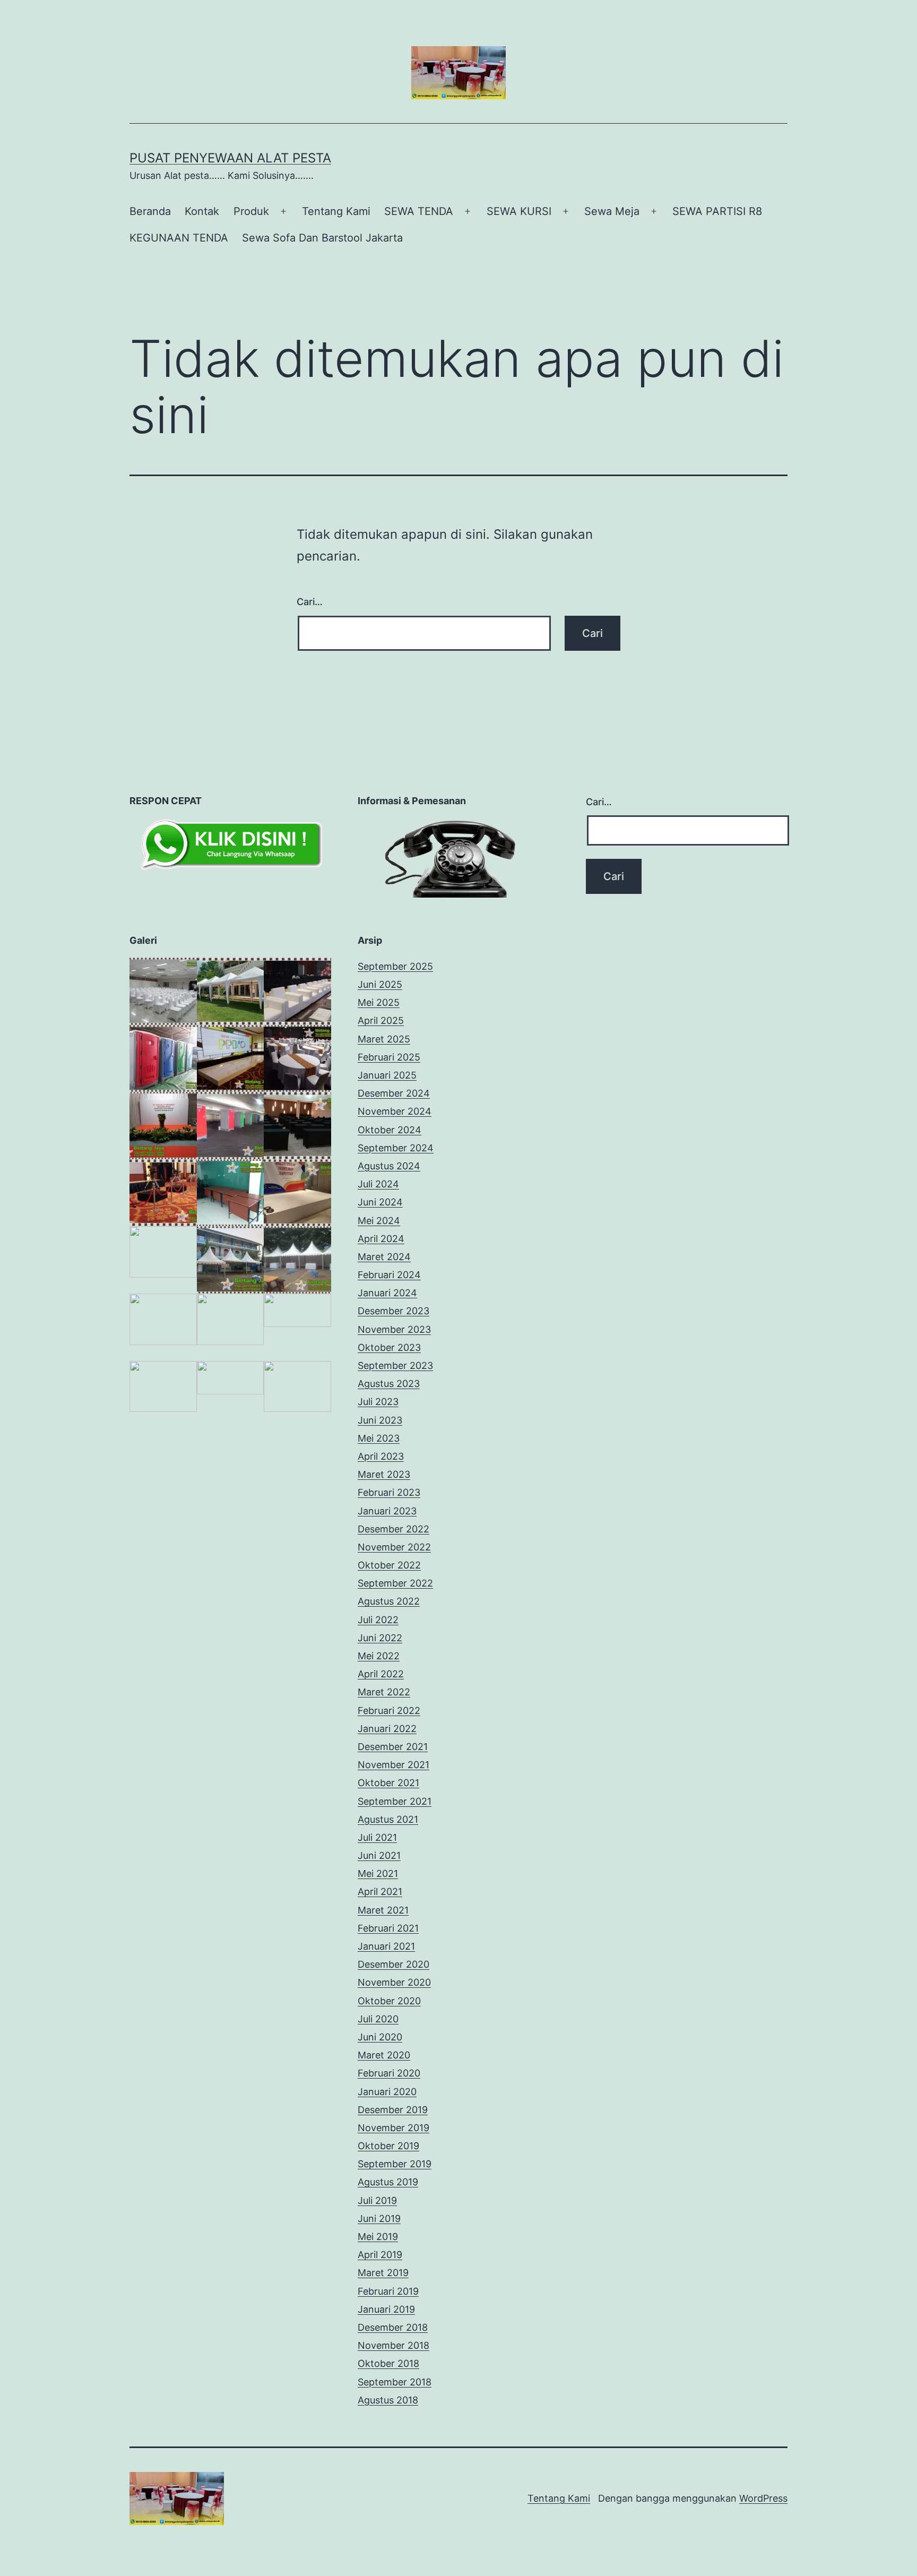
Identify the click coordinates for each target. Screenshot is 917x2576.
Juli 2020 (378, 2019)
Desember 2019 (393, 2110)
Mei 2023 (379, 1438)
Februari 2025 (389, 1057)
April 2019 (380, 2255)
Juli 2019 (377, 2200)
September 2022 (395, 1583)
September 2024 (396, 1148)
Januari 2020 (387, 2092)
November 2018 (393, 2345)
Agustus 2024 (389, 1166)
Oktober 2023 (389, 1347)
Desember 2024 (394, 1093)
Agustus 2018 (388, 2400)
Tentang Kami (336, 211)
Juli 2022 (378, 1620)
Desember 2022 (393, 1529)
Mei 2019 (378, 2237)
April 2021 (380, 1892)
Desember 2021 (393, 1747)
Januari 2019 (386, 2309)
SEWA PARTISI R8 (717, 211)
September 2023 (395, 1365)
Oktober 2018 (388, 2363)
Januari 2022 (387, 1729)
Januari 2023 (387, 1511)
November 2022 (394, 1547)
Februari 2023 (389, 1492)
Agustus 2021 (388, 1819)
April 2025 (381, 1020)
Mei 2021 (378, 1873)
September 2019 (395, 2164)
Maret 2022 (384, 1692)
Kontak (202, 211)
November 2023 (394, 1329)
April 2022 (381, 1674)
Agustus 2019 (388, 2182)
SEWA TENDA (419, 211)
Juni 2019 (379, 2219)
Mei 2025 (379, 1002)
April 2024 (381, 1239)
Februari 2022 (389, 1711)
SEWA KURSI (519, 211)
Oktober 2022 (389, 1565)
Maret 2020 (384, 2055)
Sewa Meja (612, 211)
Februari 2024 (389, 1275)
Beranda (150, 211)
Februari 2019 (388, 2291)
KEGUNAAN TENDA (179, 238)
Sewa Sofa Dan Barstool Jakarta (322, 238)
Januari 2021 (386, 1946)
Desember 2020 (393, 1964)
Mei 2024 (379, 1221)
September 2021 (395, 1801)
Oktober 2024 (390, 1130)
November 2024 (395, 1111)
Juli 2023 (378, 1402)
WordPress (763, 2498)
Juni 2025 (380, 984)
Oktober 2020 (389, 2001)
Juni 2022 (380, 1638)
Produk (251, 211)
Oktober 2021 (388, 1783)
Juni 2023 (380, 1420)
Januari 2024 (387, 1293)
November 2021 (393, 1765)
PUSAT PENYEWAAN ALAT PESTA (230, 158)
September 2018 (395, 2382)
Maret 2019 (383, 2273)
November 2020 (394, 1982)
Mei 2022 (379, 1656)
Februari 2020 (389, 2073)
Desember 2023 (393, 1311)
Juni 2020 (380, 2037)
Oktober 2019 (388, 2146)
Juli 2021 (377, 1837)
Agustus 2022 (389, 1601)
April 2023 (381, 1456)
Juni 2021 (379, 1855)
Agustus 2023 (389, 1384)
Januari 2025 (387, 1075)
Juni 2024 (380, 1202)
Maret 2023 (384, 1474)
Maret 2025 (384, 1039)
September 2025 (395, 966)
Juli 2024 (378, 1184)
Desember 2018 (393, 2327)
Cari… (310, 602)
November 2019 (393, 2128)
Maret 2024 (384, 1257)
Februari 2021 (388, 1928)
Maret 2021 (383, 1910)
